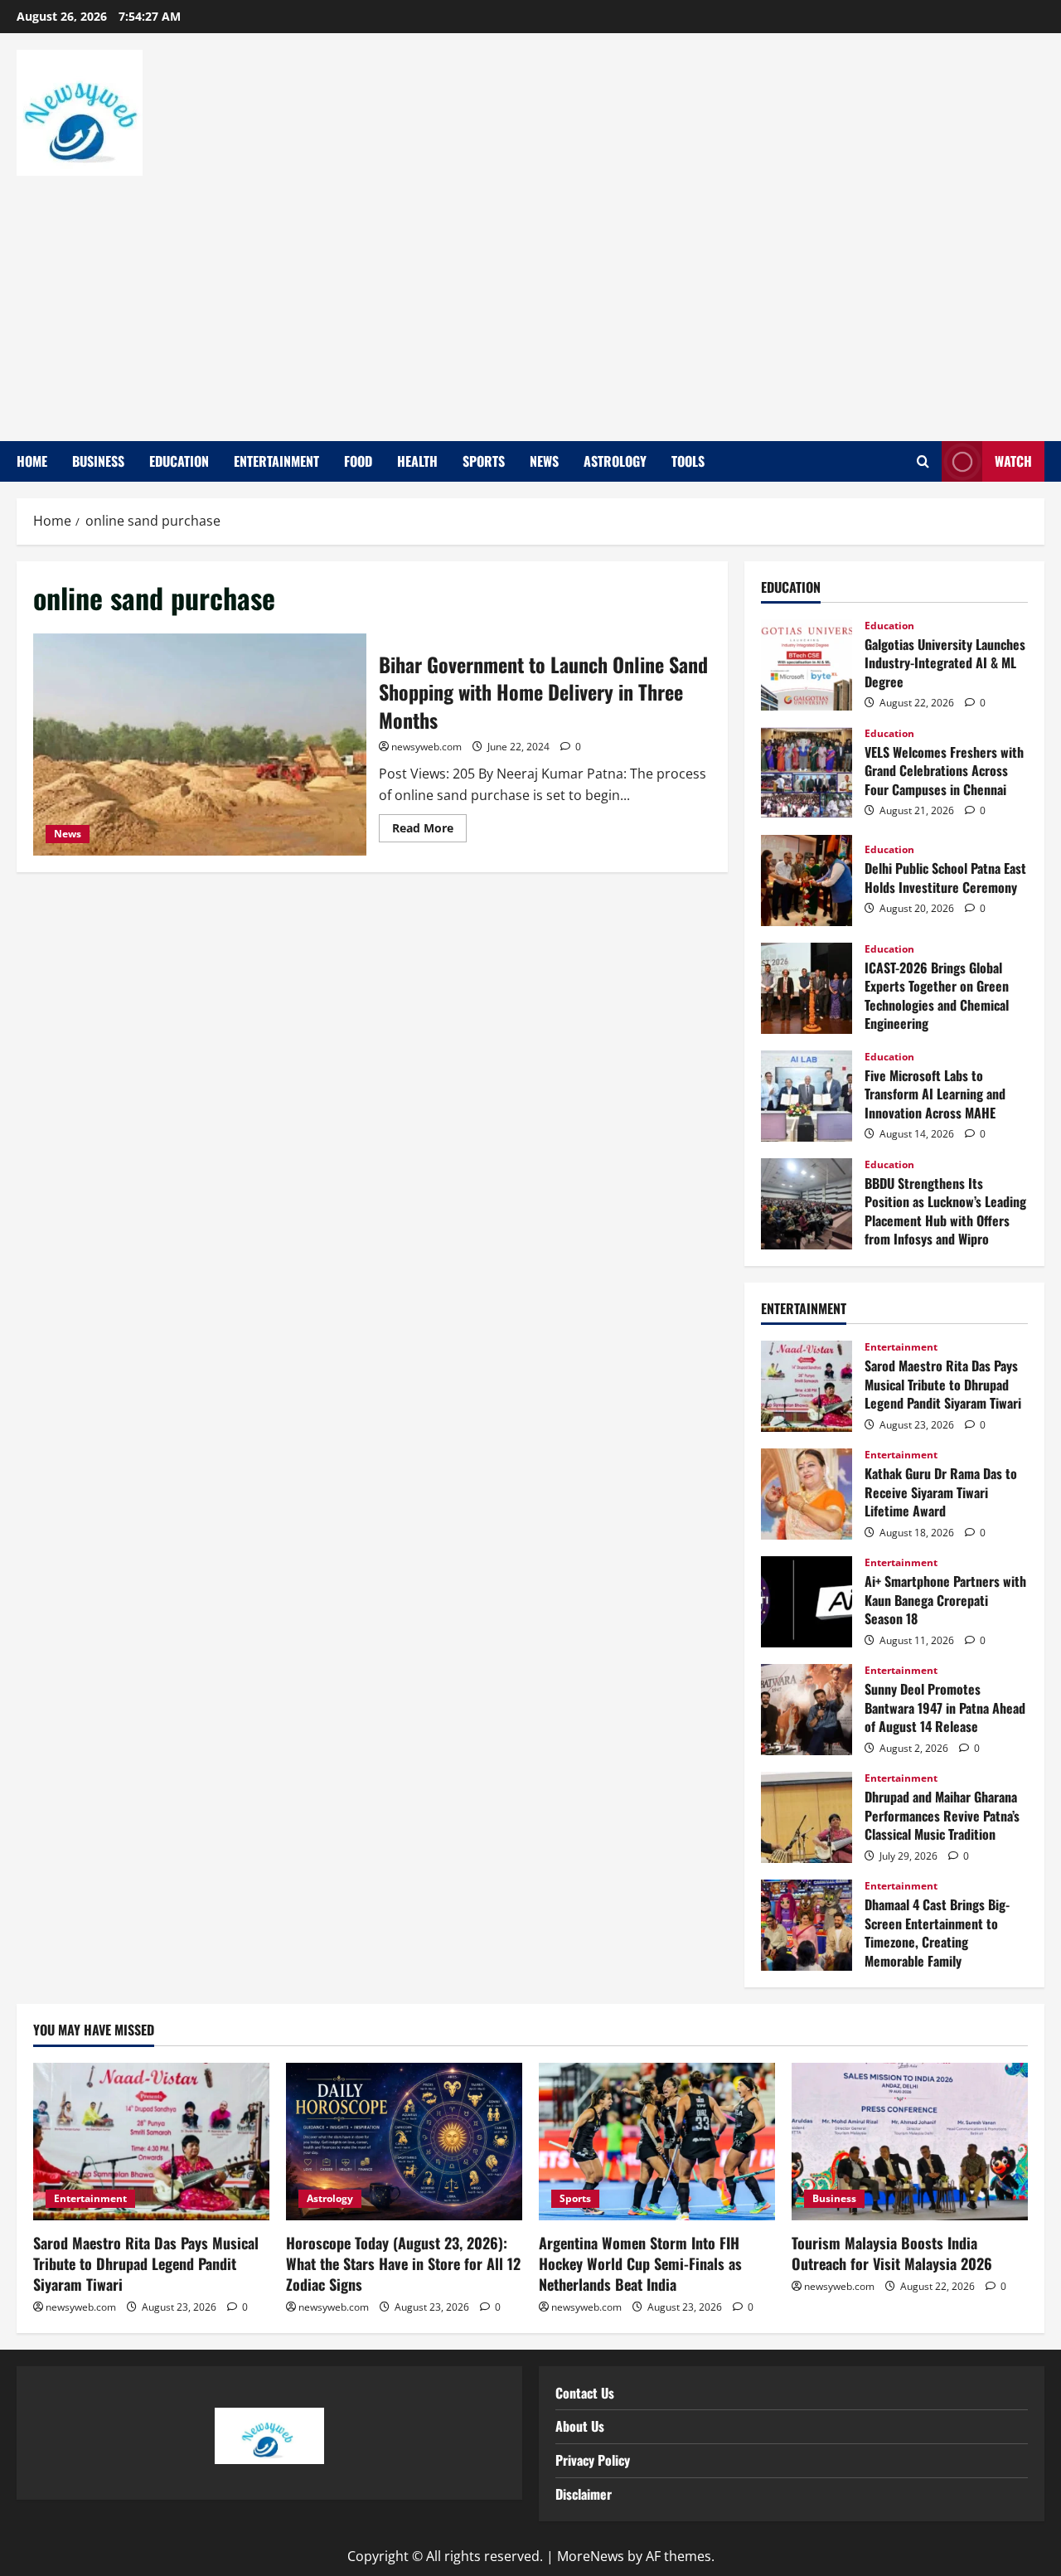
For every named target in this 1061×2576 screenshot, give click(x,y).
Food (358, 461)
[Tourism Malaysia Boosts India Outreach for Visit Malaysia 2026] (910, 2142)
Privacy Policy (593, 2460)
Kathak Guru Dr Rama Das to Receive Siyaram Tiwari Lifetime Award (807, 1494)
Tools (688, 461)
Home (32, 461)
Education (179, 461)
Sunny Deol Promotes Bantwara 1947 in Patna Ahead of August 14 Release (807, 1710)
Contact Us (585, 2393)
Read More (429, 825)
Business (98, 461)
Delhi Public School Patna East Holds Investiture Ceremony (807, 880)
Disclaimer (584, 2494)
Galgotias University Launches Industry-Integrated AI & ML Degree (807, 665)
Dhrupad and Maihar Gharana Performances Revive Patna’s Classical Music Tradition (807, 1817)
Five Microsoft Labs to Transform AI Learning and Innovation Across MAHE (807, 1096)
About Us (580, 2426)
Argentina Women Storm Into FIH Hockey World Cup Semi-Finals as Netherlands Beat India (640, 2263)
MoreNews (591, 2556)
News (544, 461)
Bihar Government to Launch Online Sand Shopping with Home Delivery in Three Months (200, 745)
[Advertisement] (526, 300)
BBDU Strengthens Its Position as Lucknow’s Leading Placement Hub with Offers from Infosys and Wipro (807, 1204)
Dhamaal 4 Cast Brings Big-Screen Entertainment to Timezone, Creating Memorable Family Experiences (807, 1925)
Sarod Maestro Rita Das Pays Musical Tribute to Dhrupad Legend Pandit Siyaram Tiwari (807, 1386)
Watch (1013, 461)
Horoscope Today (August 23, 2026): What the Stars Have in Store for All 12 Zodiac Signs (403, 2263)
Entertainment (276, 461)
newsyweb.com (426, 747)
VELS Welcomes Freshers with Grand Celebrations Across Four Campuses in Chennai (807, 773)
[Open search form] (923, 462)
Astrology (615, 461)
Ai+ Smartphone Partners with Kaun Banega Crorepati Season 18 (807, 1602)
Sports (484, 461)
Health (417, 461)
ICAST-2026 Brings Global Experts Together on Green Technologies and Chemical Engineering (807, 988)
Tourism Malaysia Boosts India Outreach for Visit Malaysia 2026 (892, 2253)
